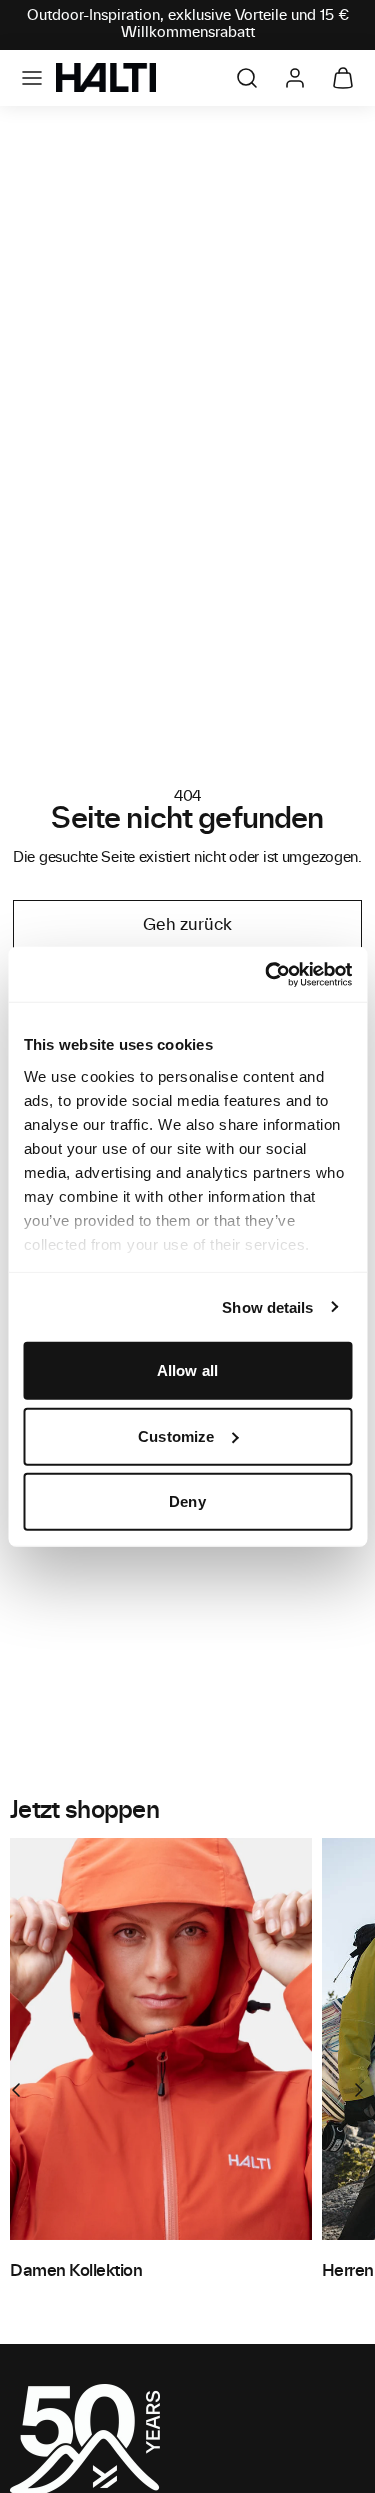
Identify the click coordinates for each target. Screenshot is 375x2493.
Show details (267, 1306)
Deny (187, 1501)
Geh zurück (187, 925)
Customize (176, 1435)
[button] (32, 78)
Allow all (187, 1370)
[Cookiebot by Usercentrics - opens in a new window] (267, 974)
